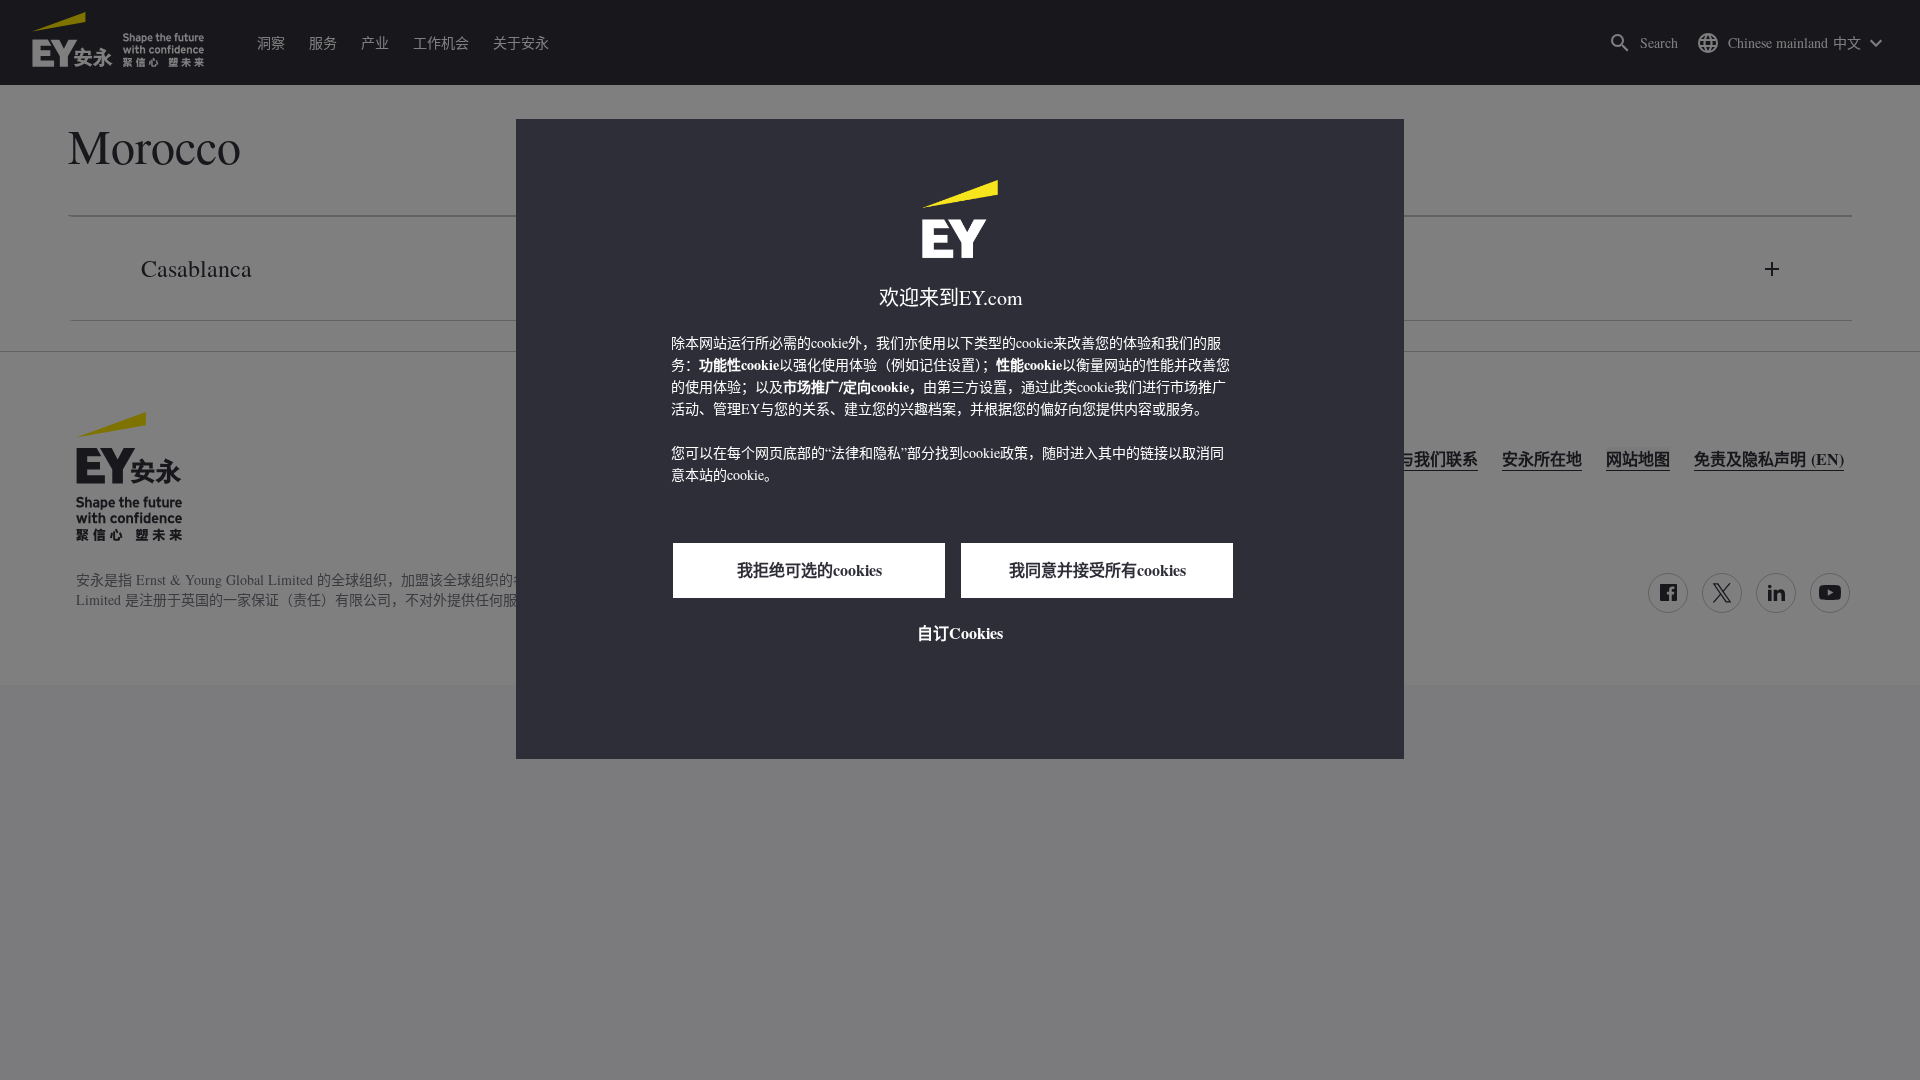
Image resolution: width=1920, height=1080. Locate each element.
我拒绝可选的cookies (809, 569)
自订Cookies (960, 632)
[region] (960, 439)
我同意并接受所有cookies (1097, 569)
